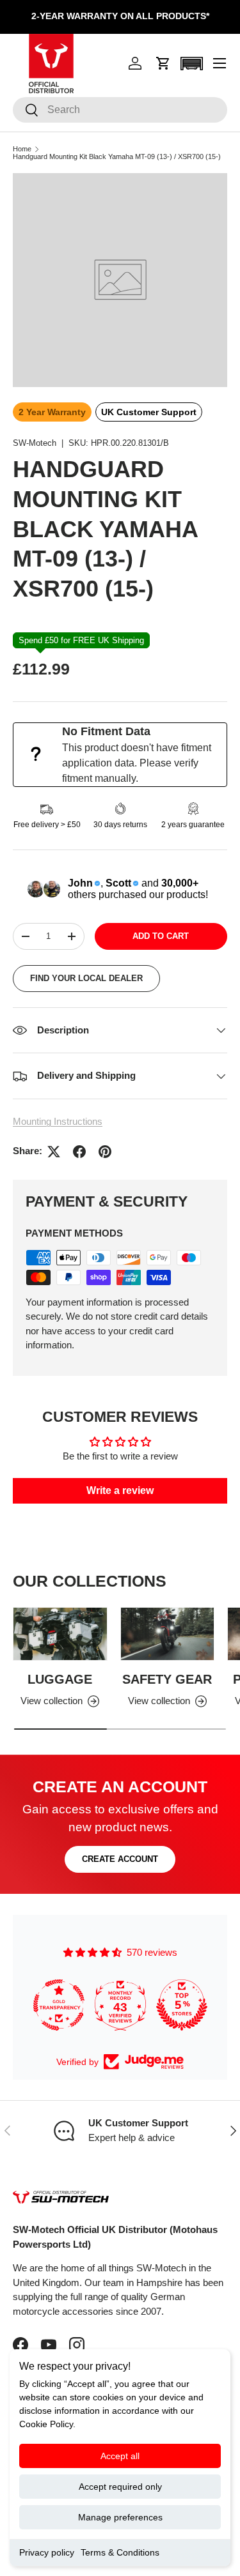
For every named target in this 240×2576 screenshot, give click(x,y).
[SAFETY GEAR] (168, 1634)
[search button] (26, 111)
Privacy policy (47, 2552)
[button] (163, 63)
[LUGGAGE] (60, 1634)
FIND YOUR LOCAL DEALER (86, 978)
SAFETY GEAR (167, 1679)
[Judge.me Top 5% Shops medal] (182, 2005)
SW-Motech (35, 443)
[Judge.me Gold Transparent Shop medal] (59, 2005)
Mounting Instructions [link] (58, 1121)
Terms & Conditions (120, 2552)
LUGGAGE (60, 1679)
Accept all (120, 2456)
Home (22, 149)
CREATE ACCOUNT (120, 1859)
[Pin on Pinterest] (105, 1152)
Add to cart (161, 936)
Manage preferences (120, 2517)
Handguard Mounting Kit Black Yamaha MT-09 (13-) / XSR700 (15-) (117, 157)
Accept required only (120, 2487)
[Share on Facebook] (79, 1152)
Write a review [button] (120, 1490)
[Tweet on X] (54, 1152)
